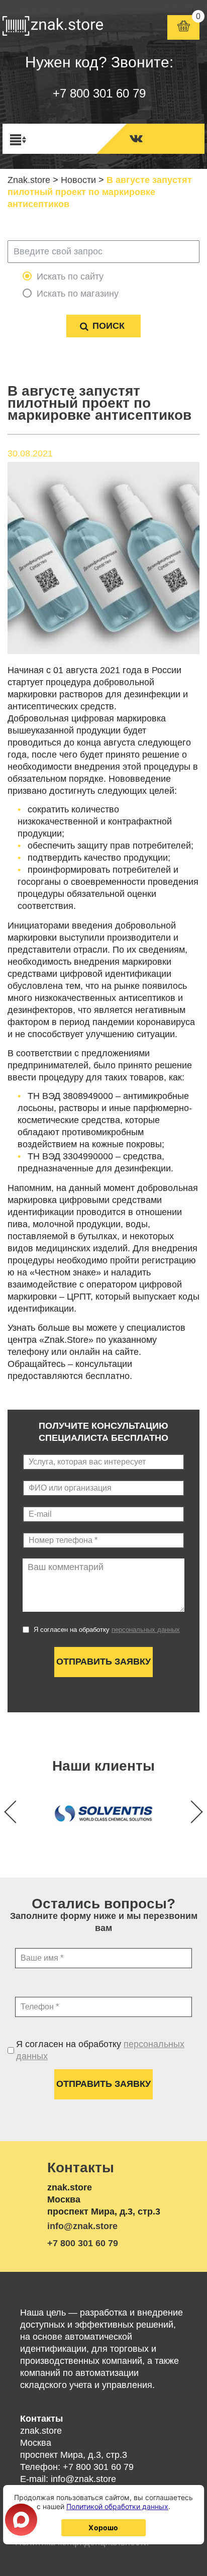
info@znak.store (82, 2226)
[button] (191, 1812)
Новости (78, 180)
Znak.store (29, 180)
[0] (184, 27)
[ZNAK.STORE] (53, 28)
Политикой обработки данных (117, 2506)
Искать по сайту (70, 277)
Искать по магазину (78, 294)
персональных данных (146, 1630)
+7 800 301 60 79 (99, 93)
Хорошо (103, 2527)
